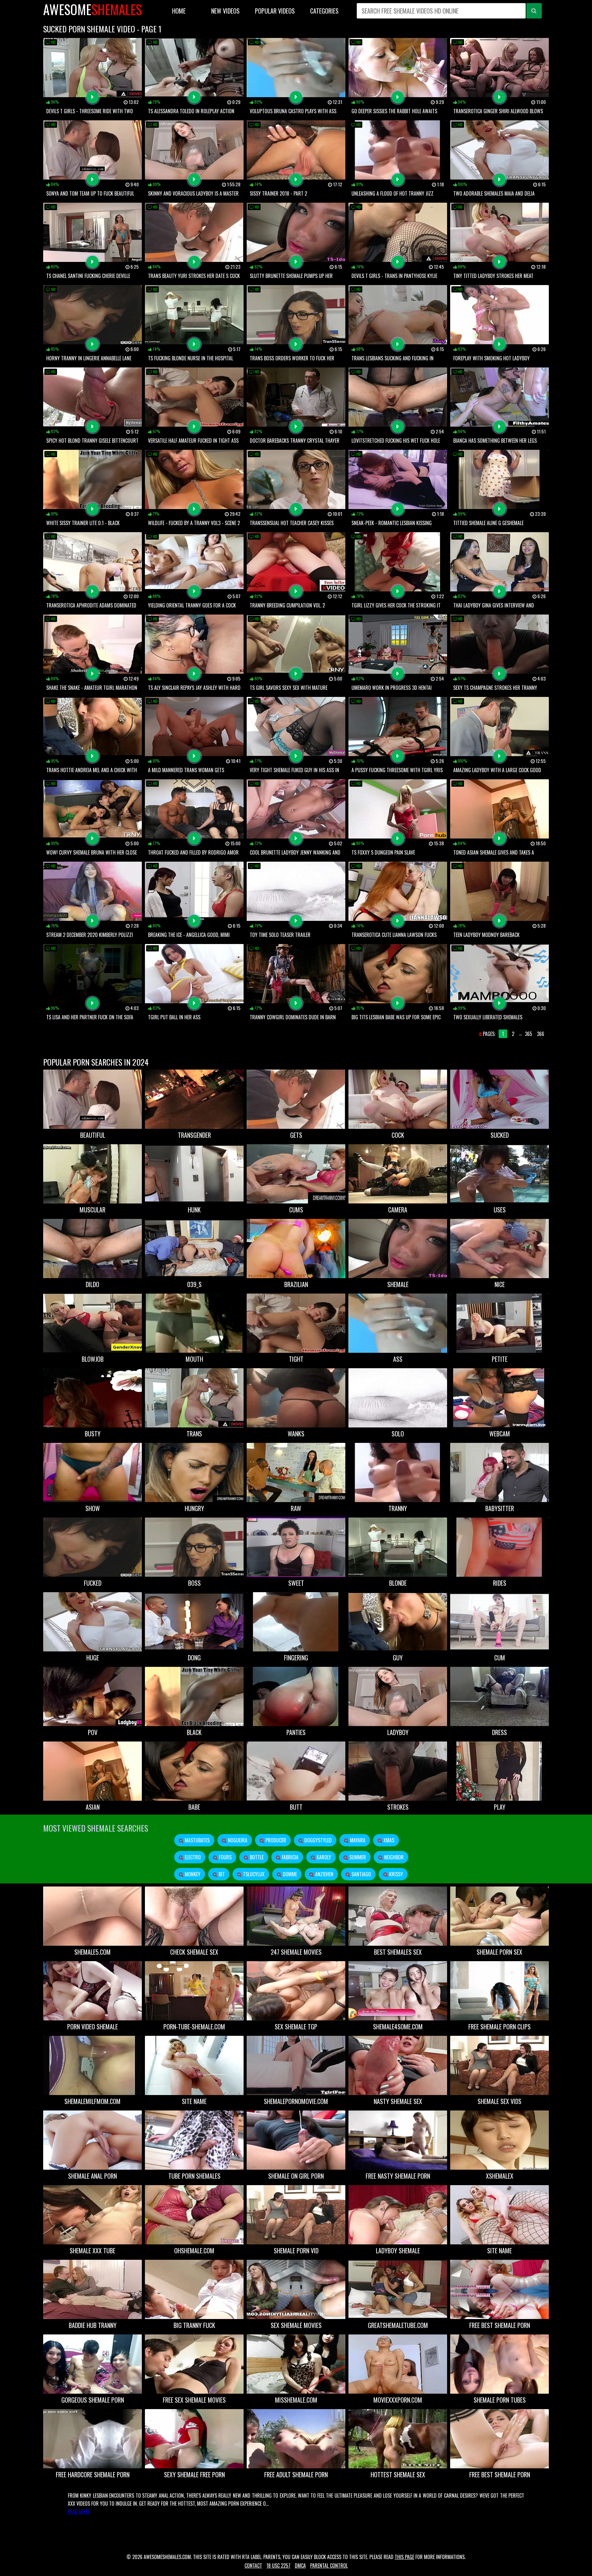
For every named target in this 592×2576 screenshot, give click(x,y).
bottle (256, 1857)
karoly (323, 1857)
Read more (79, 2512)
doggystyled (317, 1840)
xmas (388, 1840)
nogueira (237, 1840)
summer (357, 1857)
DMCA (300, 2566)
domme (289, 1874)
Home (179, 11)
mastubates (197, 1840)
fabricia (290, 1857)
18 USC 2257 (278, 2566)
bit (221, 1874)
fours (225, 1857)
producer (275, 1840)
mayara (357, 1840)
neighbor (393, 1857)
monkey (192, 1874)
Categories (324, 11)
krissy (395, 1874)
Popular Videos (275, 11)
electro (192, 1857)
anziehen (324, 1874)
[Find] (534, 11)
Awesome (92, 9)
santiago (361, 1874)
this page (404, 2557)
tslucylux (253, 1874)
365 (528, 1034)
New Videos (225, 11)
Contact (253, 2566)
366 (541, 1034)
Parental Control (329, 2566)
